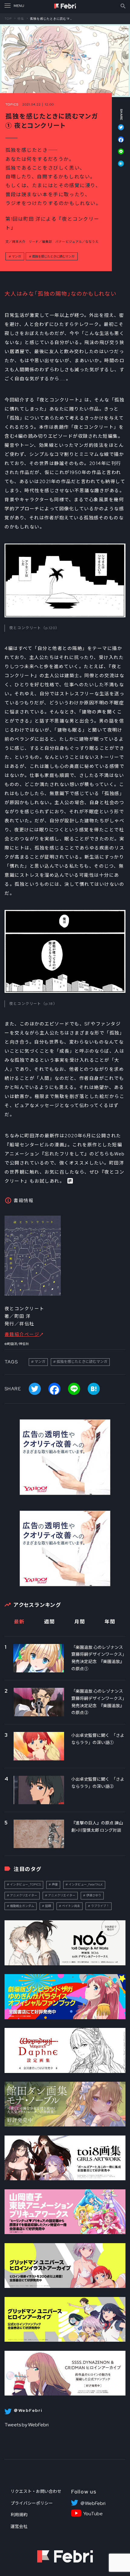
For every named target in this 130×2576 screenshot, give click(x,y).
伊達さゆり (94, 1895)
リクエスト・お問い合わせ (36, 2491)
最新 (19, 1622)
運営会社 (19, 2526)
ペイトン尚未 (71, 1906)
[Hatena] (118, 164)
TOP (8, 18)
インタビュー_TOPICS (25, 1884)
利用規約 (19, 2515)
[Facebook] (118, 142)
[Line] (118, 154)
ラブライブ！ (100, 1906)
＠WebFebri (93, 2503)
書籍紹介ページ (22, 1334)
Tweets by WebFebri (27, 2425)
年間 (110, 1622)
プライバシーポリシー (32, 2503)
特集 (21, 18)
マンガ (16, 256)
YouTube (93, 2514)
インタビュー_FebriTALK (86, 1884)
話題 (48, 1906)
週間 (49, 1622)
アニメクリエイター (24, 1895)
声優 (55, 1884)
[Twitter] (118, 130)
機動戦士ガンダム (22, 1906)
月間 (80, 1622)
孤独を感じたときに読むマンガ (53, 256)
